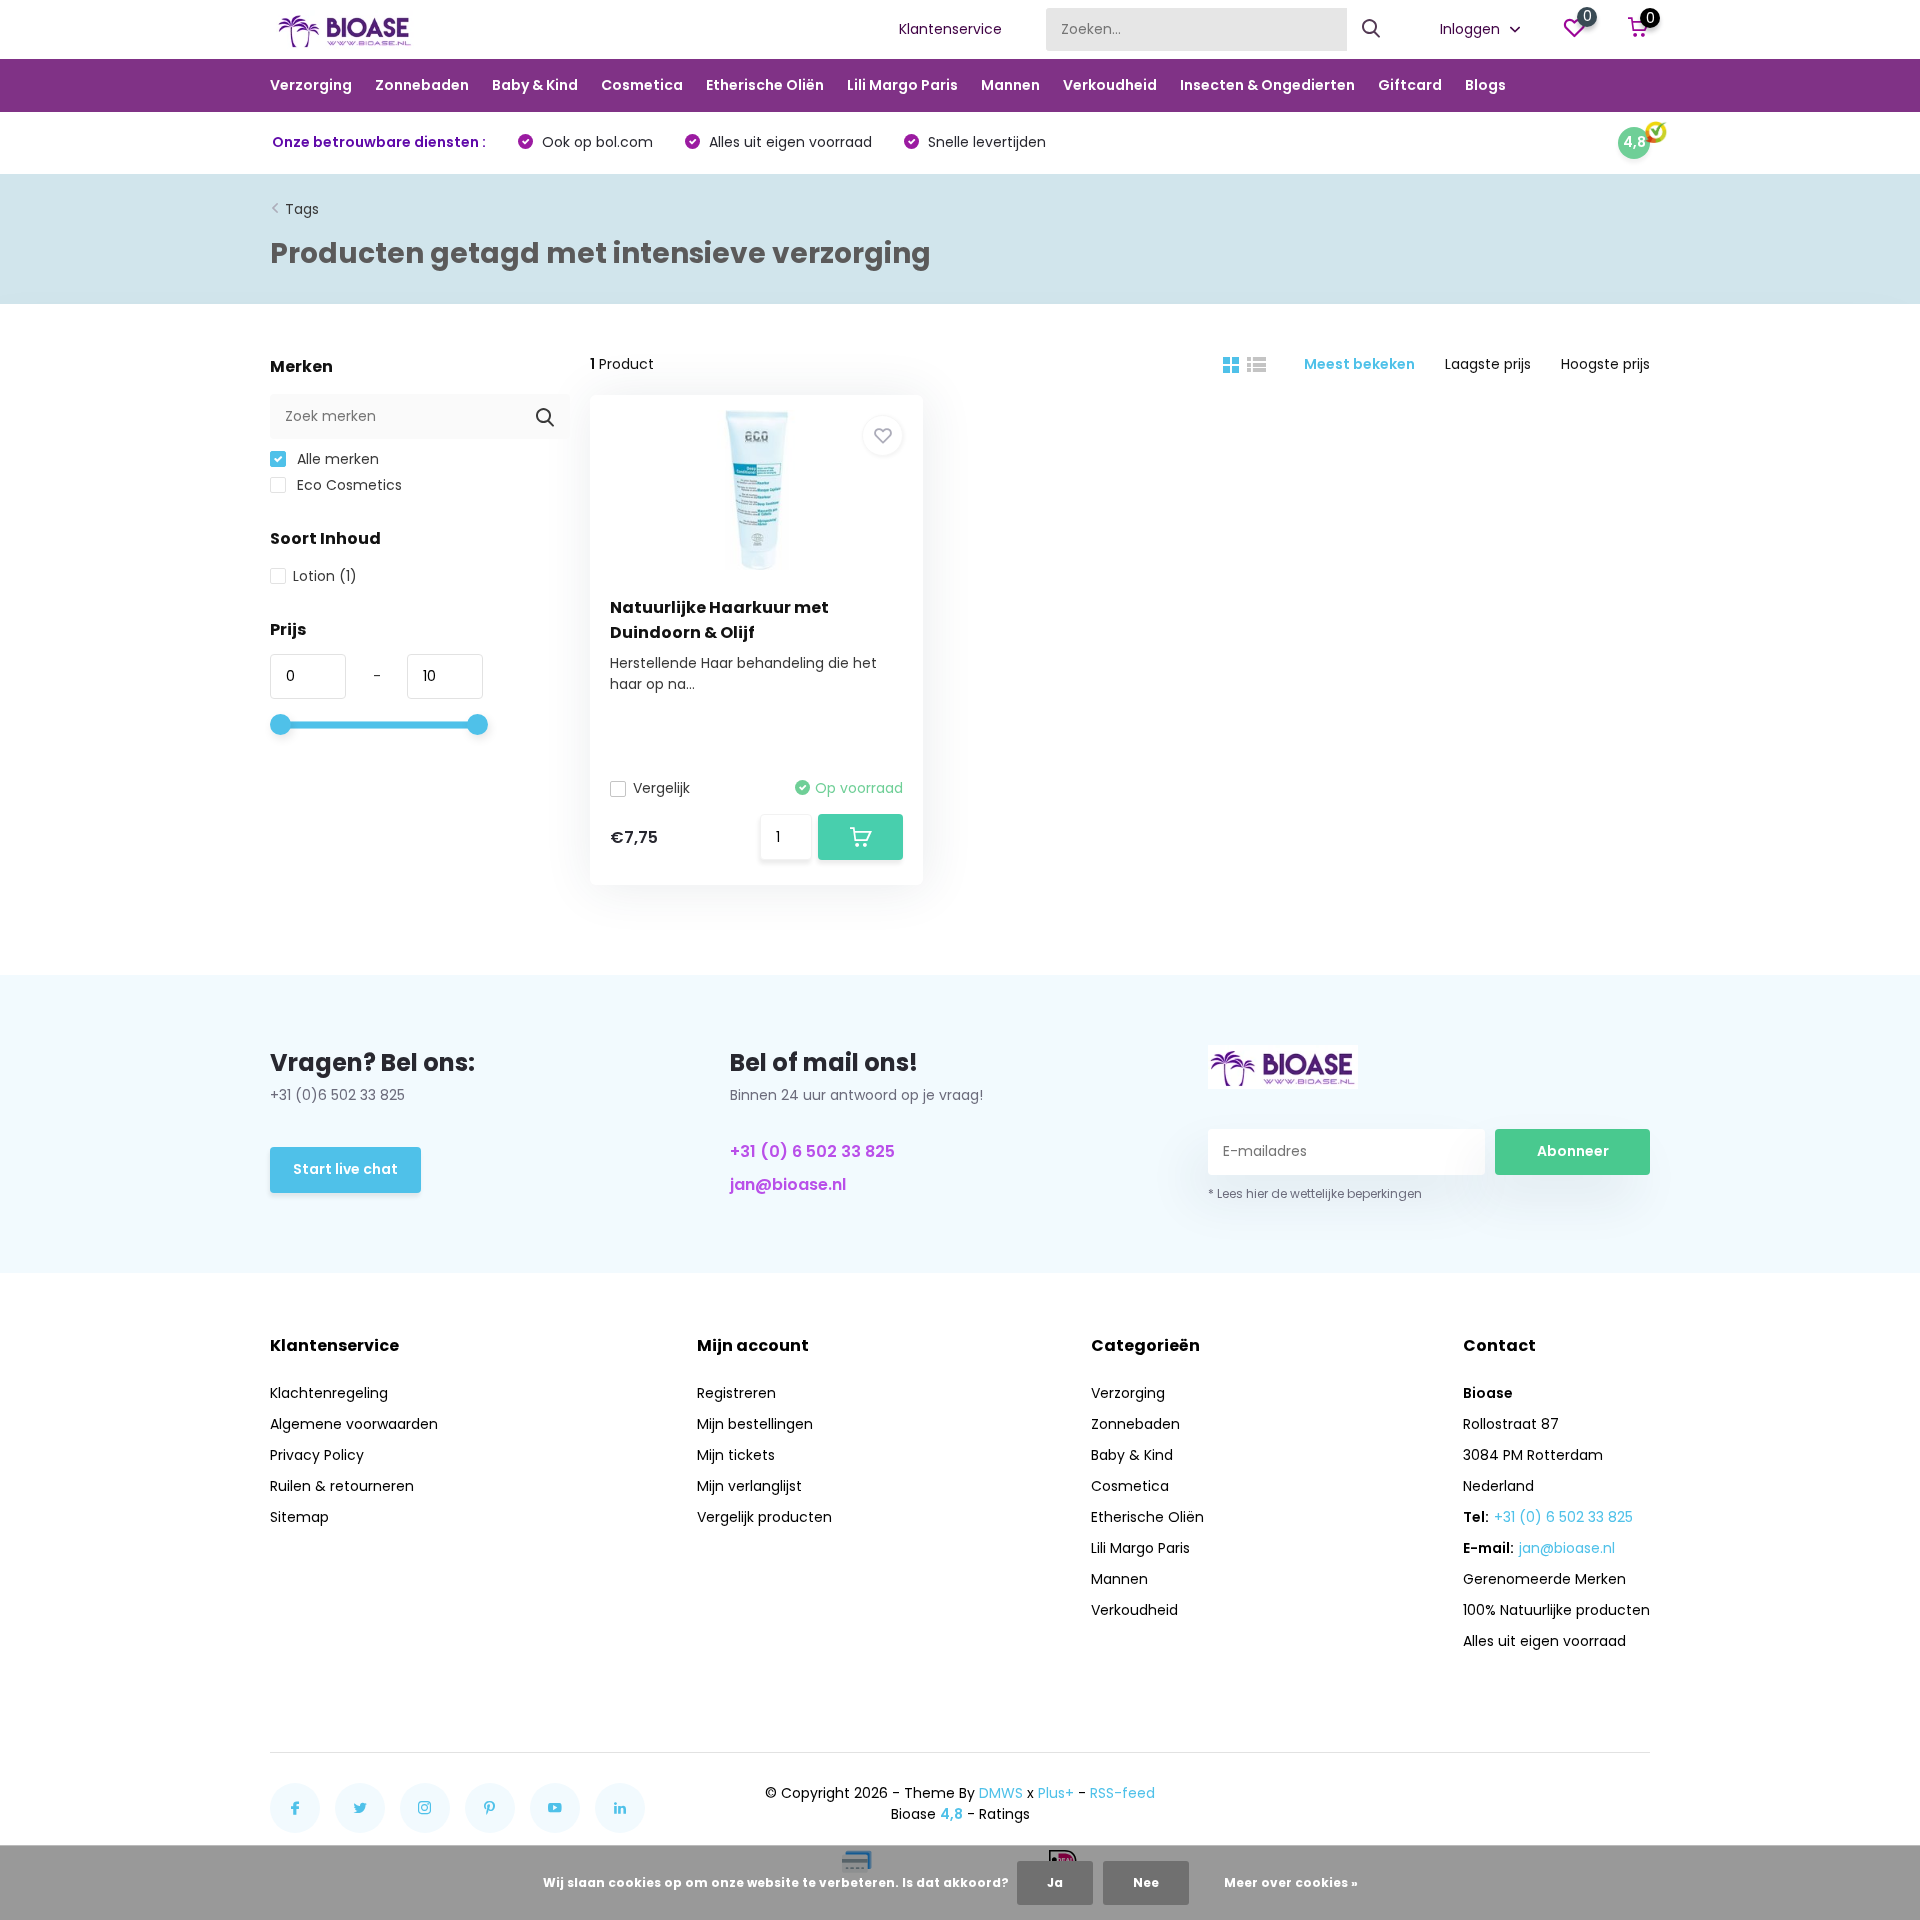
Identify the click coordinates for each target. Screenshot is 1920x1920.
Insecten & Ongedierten (1267, 85)
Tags (302, 209)
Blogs (1485, 85)
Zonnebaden (422, 85)
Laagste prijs (1488, 364)
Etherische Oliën (765, 85)
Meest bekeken (1359, 364)
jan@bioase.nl (788, 1184)
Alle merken (336, 459)
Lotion (325, 576)
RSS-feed (1122, 1793)
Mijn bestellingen (755, 1424)
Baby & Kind (535, 85)
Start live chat (345, 1169)
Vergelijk (661, 788)
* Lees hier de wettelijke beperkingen (1315, 1193)
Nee (1146, 1882)
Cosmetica (642, 85)
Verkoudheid (1110, 85)
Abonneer (1573, 1151)
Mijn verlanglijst (749, 1486)
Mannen (1010, 85)
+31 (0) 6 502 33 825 (812, 1151)
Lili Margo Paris (902, 85)
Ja (1055, 1882)
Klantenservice (950, 29)
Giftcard (1410, 85)
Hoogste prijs (1605, 364)
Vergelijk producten (764, 1517)
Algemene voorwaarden (354, 1424)
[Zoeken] (1372, 29)
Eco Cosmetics (347, 485)
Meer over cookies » (1291, 1882)
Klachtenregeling (329, 1393)
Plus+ (1056, 1793)
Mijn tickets (736, 1455)
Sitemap (299, 1517)
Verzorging (311, 85)
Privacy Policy (317, 1455)
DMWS (1001, 1793)
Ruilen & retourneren (342, 1486)
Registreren (736, 1393)
